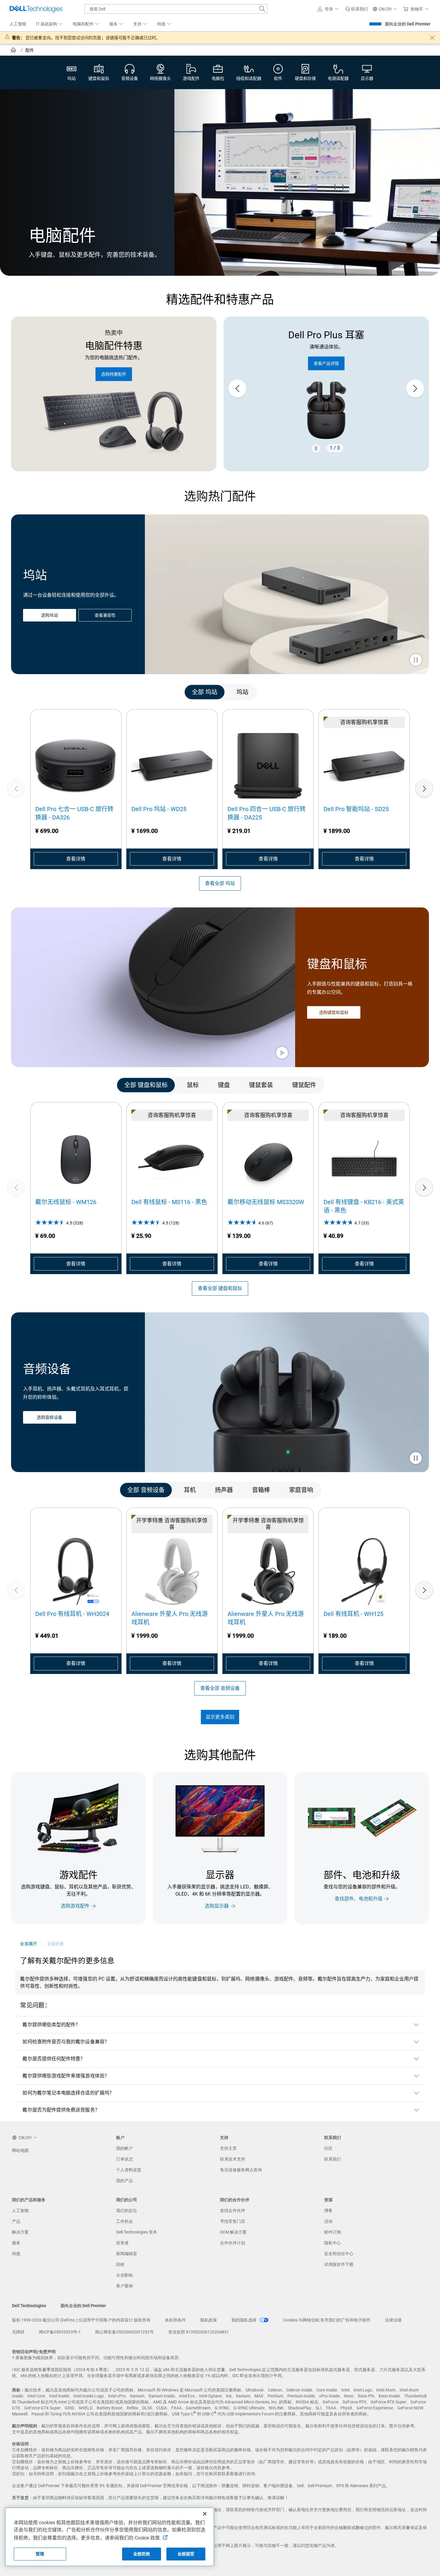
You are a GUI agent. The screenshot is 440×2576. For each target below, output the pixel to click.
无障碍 (18, 2332)
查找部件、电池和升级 (359, 1899)
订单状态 (125, 2159)
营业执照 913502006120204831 (199, 2332)
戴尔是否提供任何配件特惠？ (54, 2059)
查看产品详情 (326, 363)
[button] (329, 9)
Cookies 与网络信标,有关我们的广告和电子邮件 (327, 2320)
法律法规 (393, 2320)
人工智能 (20, 2211)
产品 (16, 2221)
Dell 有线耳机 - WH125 (353, 1614)
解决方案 (20, 2232)
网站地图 (20, 2150)
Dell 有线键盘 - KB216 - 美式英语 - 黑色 (364, 1206)
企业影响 (125, 2275)
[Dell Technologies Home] (36, 9)
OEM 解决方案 (233, 2232)
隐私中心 (333, 2243)
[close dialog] (432, 38)
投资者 (122, 2243)
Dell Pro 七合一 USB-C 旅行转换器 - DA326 (74, 813)
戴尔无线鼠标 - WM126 (66, 1202)
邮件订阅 (333, 2232)
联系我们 (333, 2159)
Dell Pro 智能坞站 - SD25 (356, 809)
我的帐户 (125, 2148)
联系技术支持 (233, 2159)
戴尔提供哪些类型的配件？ (51, 2025)
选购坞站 (49, 615)
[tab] (205, 692)
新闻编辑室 (127, 2254)
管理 (40, 2554)
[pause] (316, 448)
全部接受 (186, 2554)
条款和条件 (175, 2320)
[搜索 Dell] (262, 9)
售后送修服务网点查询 (241, 2170)
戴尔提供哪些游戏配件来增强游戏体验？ (66, 2076)
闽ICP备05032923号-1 (60, 2332)
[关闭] (205, 2514)
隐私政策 (209, 2320)
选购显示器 (217, 1906)
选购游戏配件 (75, 1906)
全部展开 (28, 1944)
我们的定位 (127, 2211)
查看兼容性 (105, 615)
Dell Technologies (29, 2306)
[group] (326, 389)
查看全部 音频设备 (220, 1688)
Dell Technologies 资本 (137, 2232)
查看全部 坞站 (220, 883)
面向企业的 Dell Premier (408, 24)
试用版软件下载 (339, 2264)
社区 (328, 2148)
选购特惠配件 (114, 374)
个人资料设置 (129, 2170)
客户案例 (125, 2286)
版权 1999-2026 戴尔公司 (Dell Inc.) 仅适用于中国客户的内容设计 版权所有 (81, 2320)
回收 (120, 2264)
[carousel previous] (237, 389)
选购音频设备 (49, 1418)
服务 (16, 2243)
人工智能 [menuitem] (18, 24)
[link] (356, 9)
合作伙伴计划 (233, 2243)
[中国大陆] (14, 51)
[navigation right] (403, 692)
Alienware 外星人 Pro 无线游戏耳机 (170, 1618)
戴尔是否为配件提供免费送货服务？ (61, 2110)
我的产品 (125, 2181)
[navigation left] (37, 692)
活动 (328, 2221)
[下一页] (424, 788)
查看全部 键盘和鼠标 (220, 1288)
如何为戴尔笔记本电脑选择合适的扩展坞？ (68, 2093)
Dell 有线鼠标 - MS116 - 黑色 (169, 1202)
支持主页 (228, 2148)
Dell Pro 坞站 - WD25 (159, 809)
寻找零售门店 (233, 2221)
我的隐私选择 (244, 2320)
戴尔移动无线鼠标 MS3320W (266, 1202)
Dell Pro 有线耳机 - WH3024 (72, 1614)
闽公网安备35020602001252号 (125, 2332)
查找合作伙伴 (233, 2211)
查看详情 (76, 859)
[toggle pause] (416, 1459)
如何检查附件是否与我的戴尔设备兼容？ (66, 2042)
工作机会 (125, 2221)
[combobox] (176, 9)
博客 (328, 2211)
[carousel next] (415, 389)
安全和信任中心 (339, 2254)
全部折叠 (55, 1944)
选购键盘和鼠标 (334, 1012)
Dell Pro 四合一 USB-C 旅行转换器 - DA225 (267, 813)
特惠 (16, 2254)
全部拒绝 (142, 2554)
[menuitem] (50, 24)
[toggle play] (416, 660)
